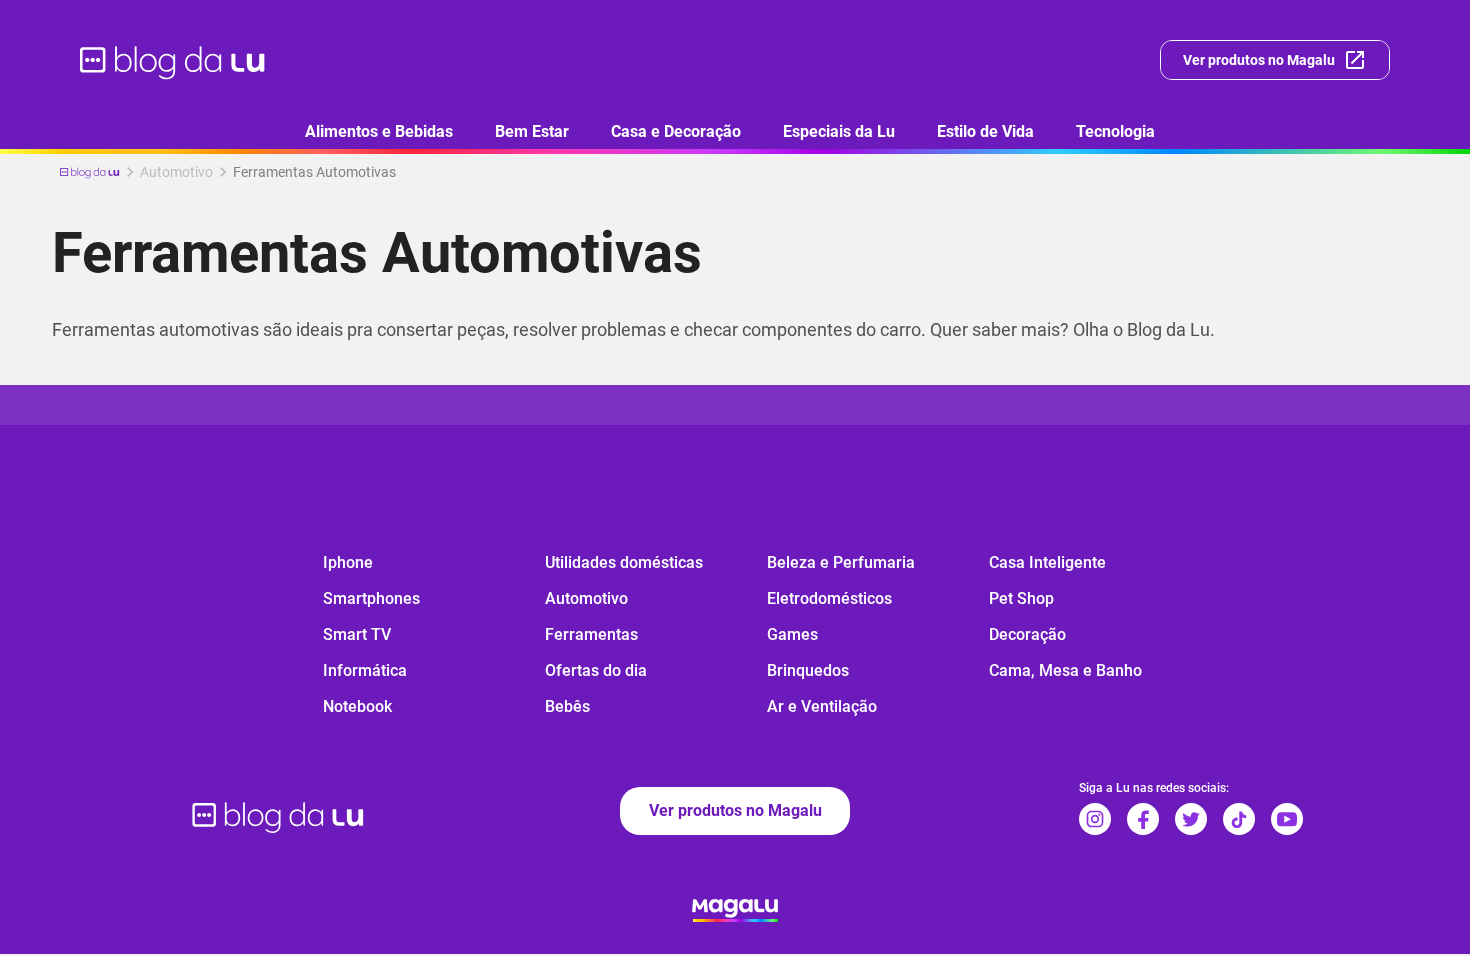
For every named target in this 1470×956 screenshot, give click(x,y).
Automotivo (586, 598)
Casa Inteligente (1047, 562)
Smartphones (371, 598)
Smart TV (357, 634)
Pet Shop (1021, 598)
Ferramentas (591, 634)
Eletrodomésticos (829, 598)
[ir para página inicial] (173, 60)
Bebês (567, 706)
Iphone (348, 562)
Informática (365, 670)
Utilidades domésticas (624, 562)
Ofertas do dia (596, 670)
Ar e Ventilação (822, 706)
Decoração (1027, 634)
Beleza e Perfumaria (841, 562)
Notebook (357, 706)
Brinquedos (808, 670)
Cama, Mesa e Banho (1065, 670)
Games (792, 634)
